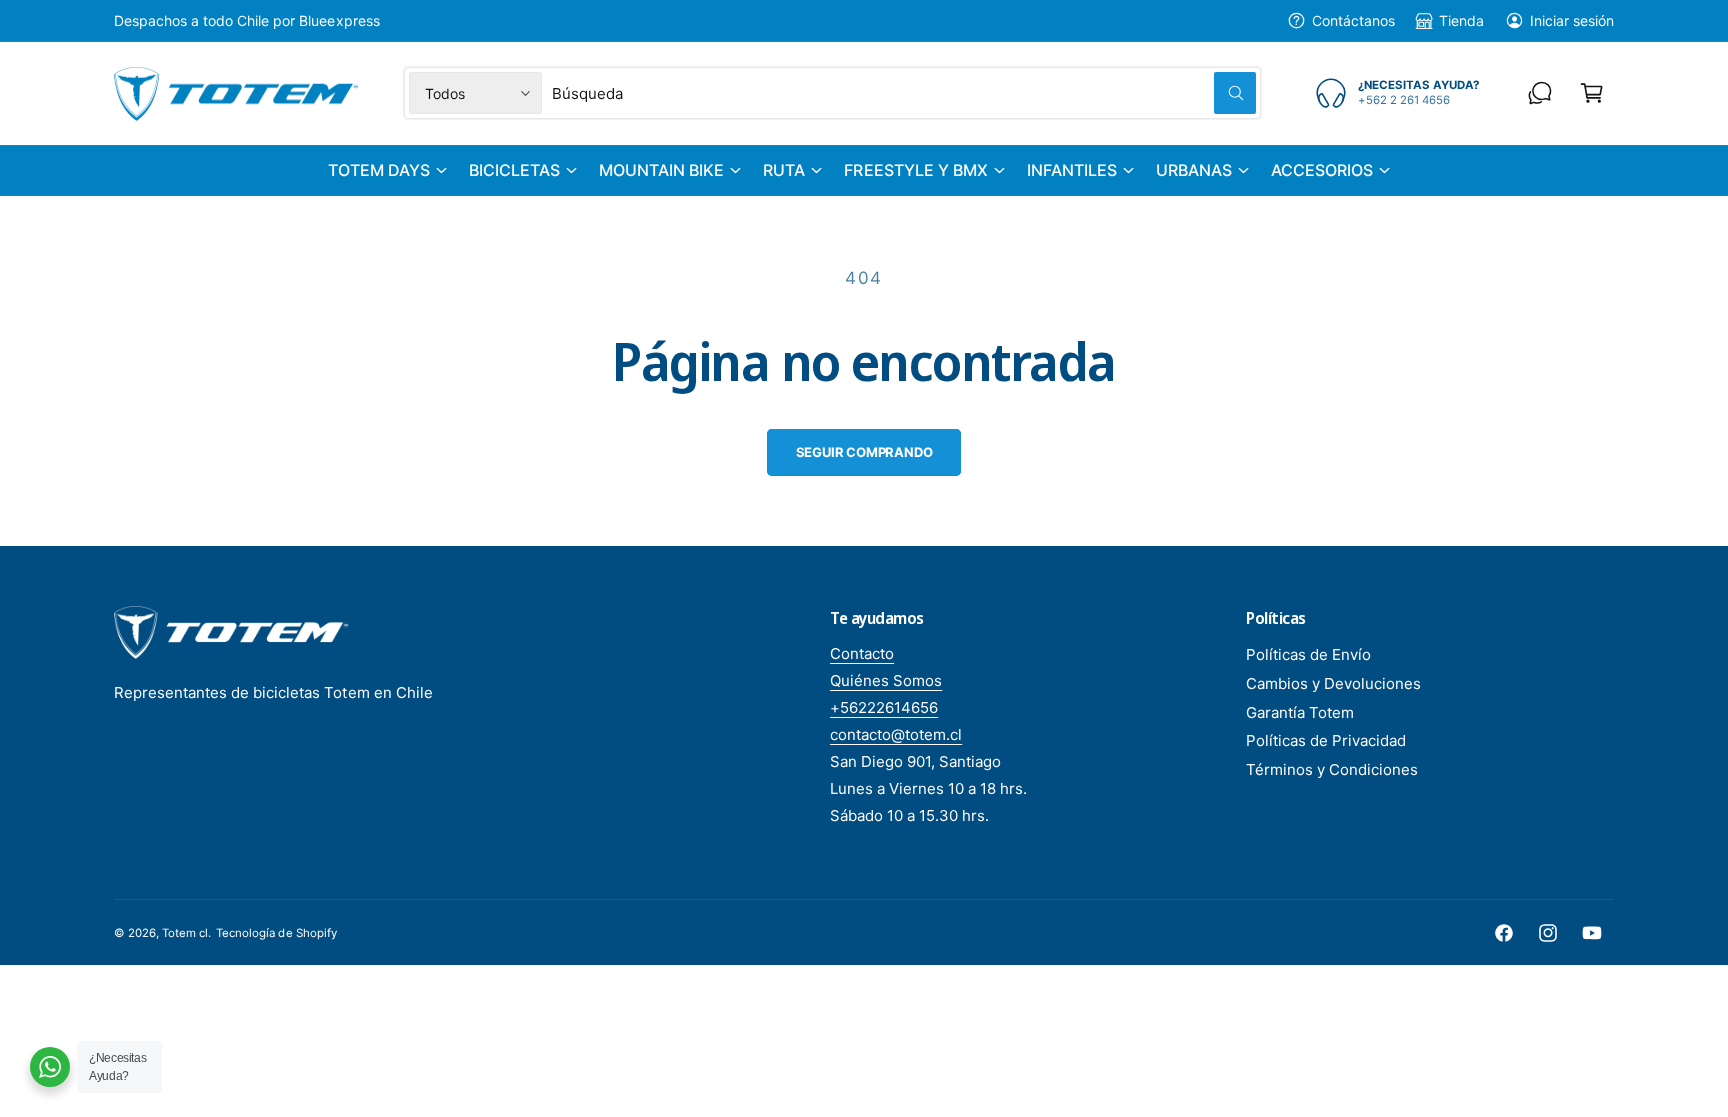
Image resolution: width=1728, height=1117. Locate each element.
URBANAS (1194, 170)
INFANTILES (1072, 170)
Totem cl (185, 933)
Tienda (1461, 20)
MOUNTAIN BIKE (661, 170)
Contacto (862, 653)
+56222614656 (884, 707)
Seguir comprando (864, 452)
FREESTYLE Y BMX (915, 170)
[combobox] (904, 93)
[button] (1592, 93)
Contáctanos (1353, 20)
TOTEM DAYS (379, 170)
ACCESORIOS (1322, 170)
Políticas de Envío (1308, 654)
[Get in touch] (1540, 93)
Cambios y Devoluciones (1333, 683)
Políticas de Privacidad (1326, 740)
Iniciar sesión (1572, 20)
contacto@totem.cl (896, 734)
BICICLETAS (514, 170)
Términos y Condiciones (1332, 769)
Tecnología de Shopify (276, 933)
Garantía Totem (1300, 712)
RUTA (784, 170)
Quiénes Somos (886, 680)
